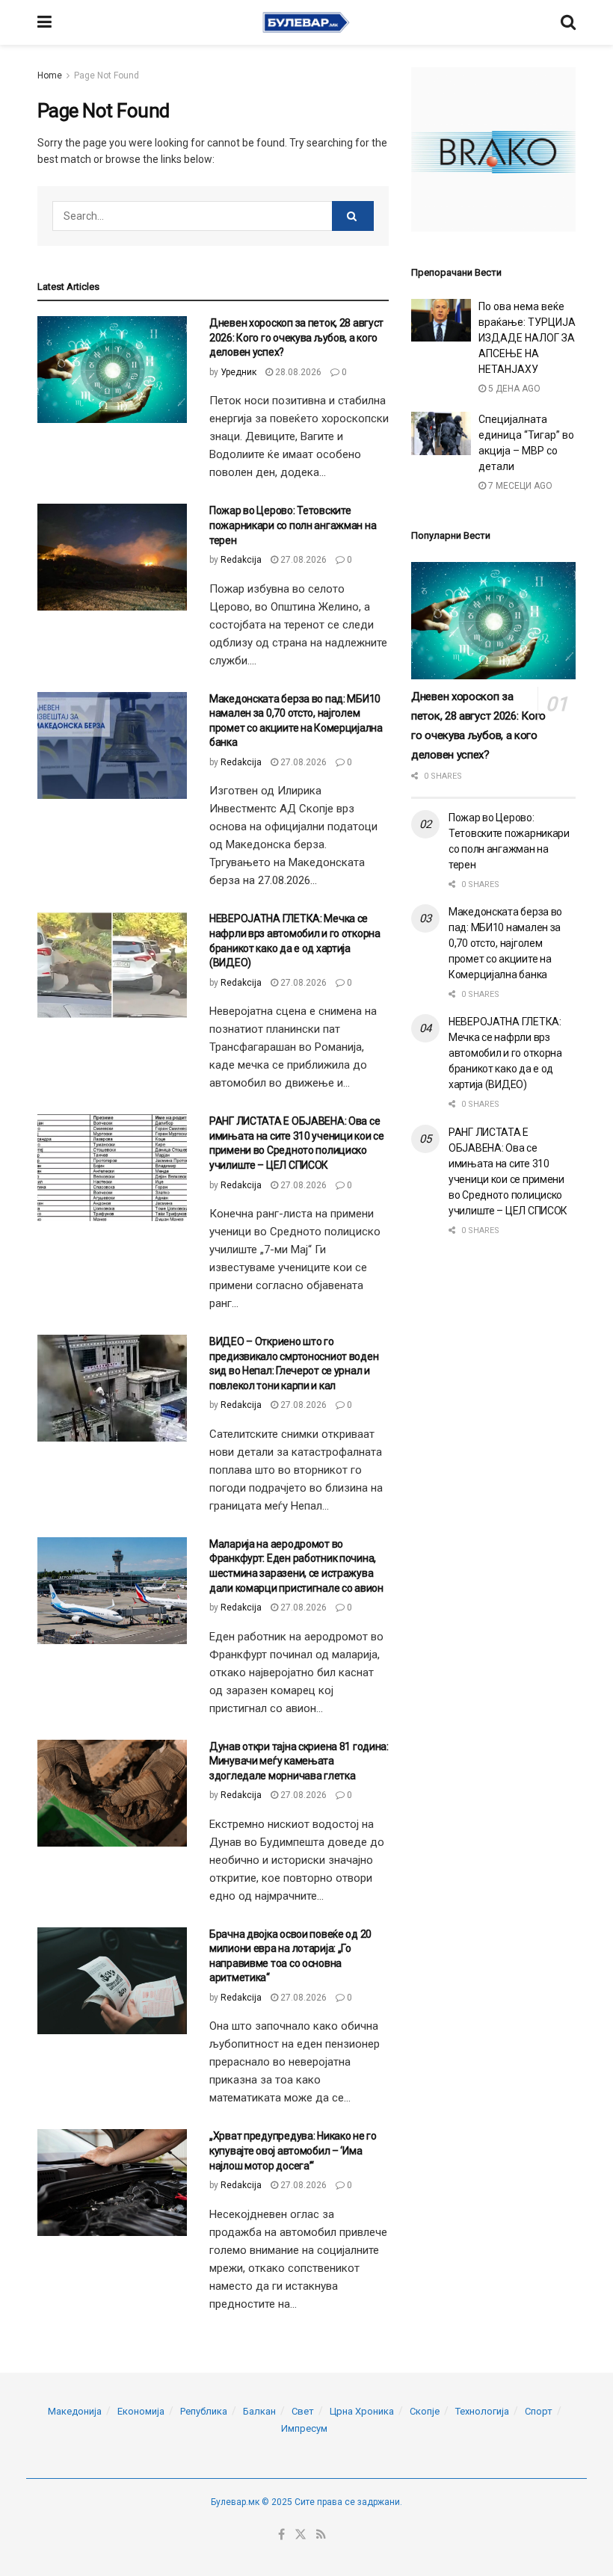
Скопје (425, 2411)
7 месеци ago (519, 486)
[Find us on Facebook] (281, 2535)
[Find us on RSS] (321, 2535)
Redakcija (241, 560)
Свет (303, 2411)
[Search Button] (568, 22)
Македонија (75, 2411)
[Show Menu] (44, 22)
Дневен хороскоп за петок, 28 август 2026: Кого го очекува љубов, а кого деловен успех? (296, 337)
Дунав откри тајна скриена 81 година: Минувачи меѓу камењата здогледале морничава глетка (299, 1761)
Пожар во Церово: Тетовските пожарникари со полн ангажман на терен (293, 525)
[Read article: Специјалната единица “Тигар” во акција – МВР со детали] (441, 433)
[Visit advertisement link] (493, 149)
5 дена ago (513, 389)
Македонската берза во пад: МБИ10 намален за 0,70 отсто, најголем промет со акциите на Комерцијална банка (505, 943)
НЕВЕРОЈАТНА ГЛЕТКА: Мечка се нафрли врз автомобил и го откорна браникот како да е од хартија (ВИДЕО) (505, 1053)
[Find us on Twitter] (301, 2535)
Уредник (238, 372)
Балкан (259, 2411)
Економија (141, 2411)
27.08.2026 (302, 560)
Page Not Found (107, 75)
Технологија (482, 2411)
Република (204, 2411)
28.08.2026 (297, 372)
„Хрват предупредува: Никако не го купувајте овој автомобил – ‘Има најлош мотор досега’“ (293, 2150)
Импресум (304, 2428)
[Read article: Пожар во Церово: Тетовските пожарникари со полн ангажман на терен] (112, 557)
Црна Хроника (362, 2411)
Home (50, 75)
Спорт (539, 2411)
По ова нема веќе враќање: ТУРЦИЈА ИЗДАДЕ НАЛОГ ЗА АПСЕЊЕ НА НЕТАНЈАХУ (527, 338)
